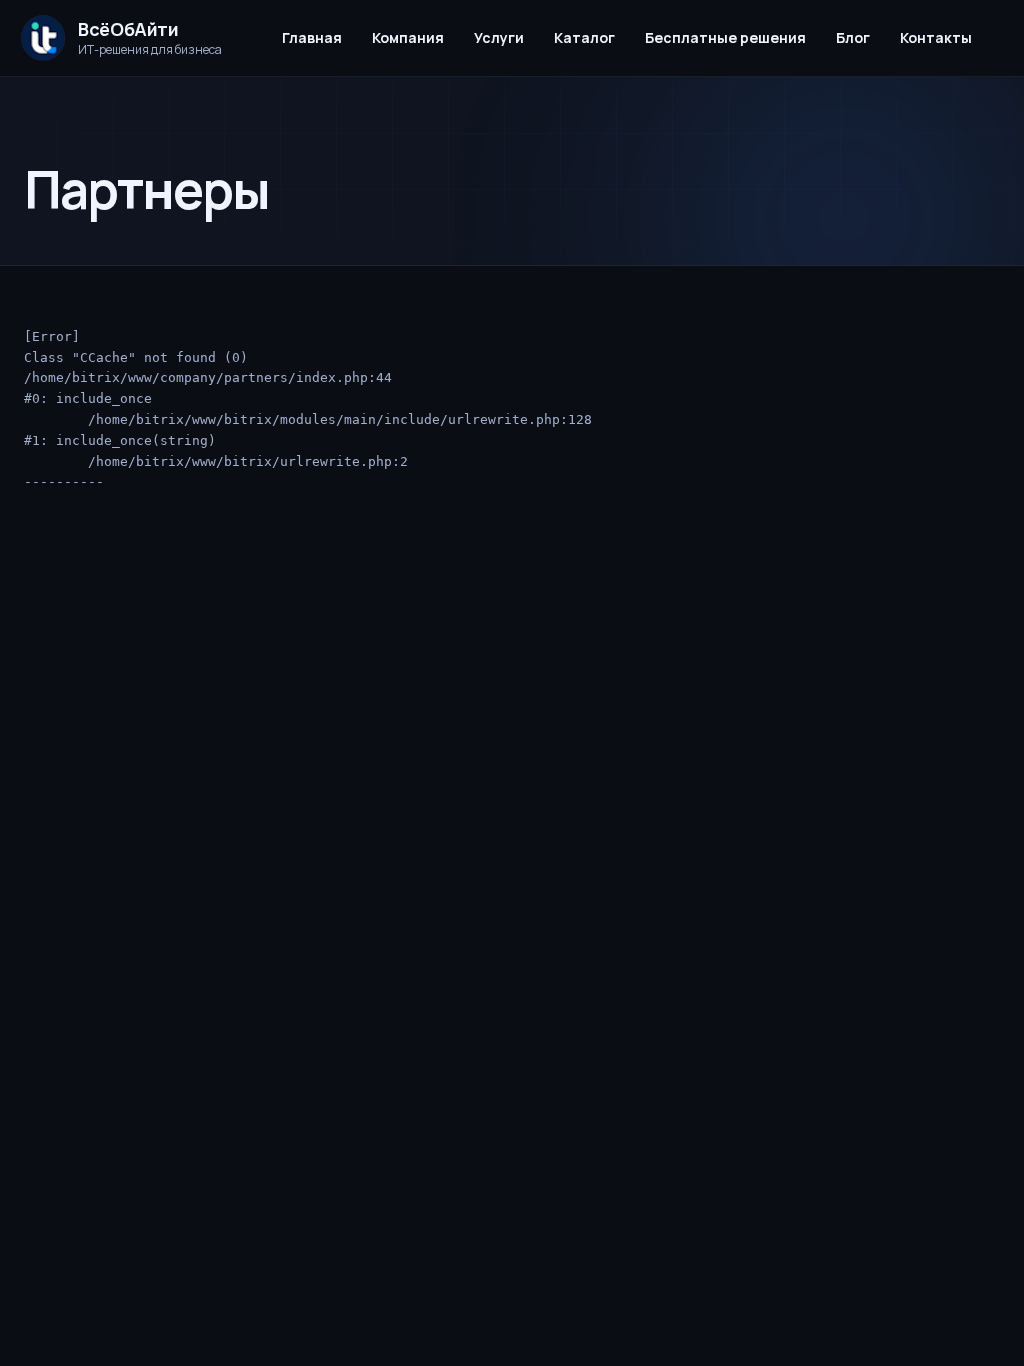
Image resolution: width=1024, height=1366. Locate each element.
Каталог (584, 37)
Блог (853, 37)
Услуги (499, 37)
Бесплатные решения (725, 37)
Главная (312, 37)
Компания (408, 37)
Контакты (936, 37)
